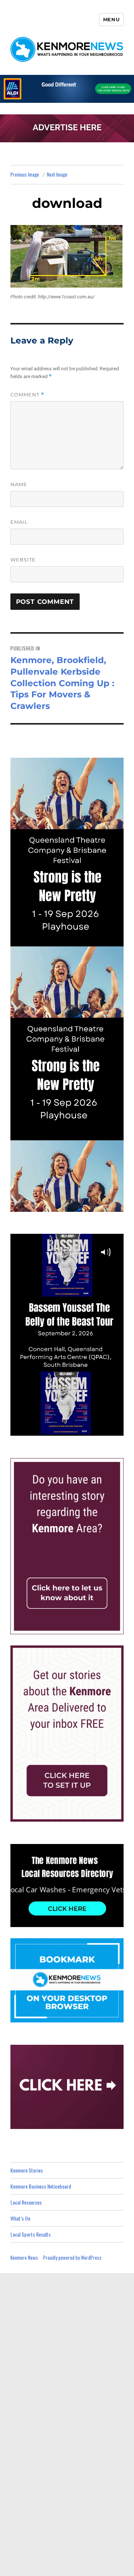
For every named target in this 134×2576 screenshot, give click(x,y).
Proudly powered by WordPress (72, 2257)
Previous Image (25, 174)
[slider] (74, 1429)
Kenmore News (24, 2257)
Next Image (57, 174)
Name (19, 484)
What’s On (20, 2218)
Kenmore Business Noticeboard (41, 2186)
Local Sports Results (31, 2234)
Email (19, 522)
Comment (27, 395)
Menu (111, 19)
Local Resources (26, 2202)
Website (23, 560)
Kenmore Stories (27, 2170)
